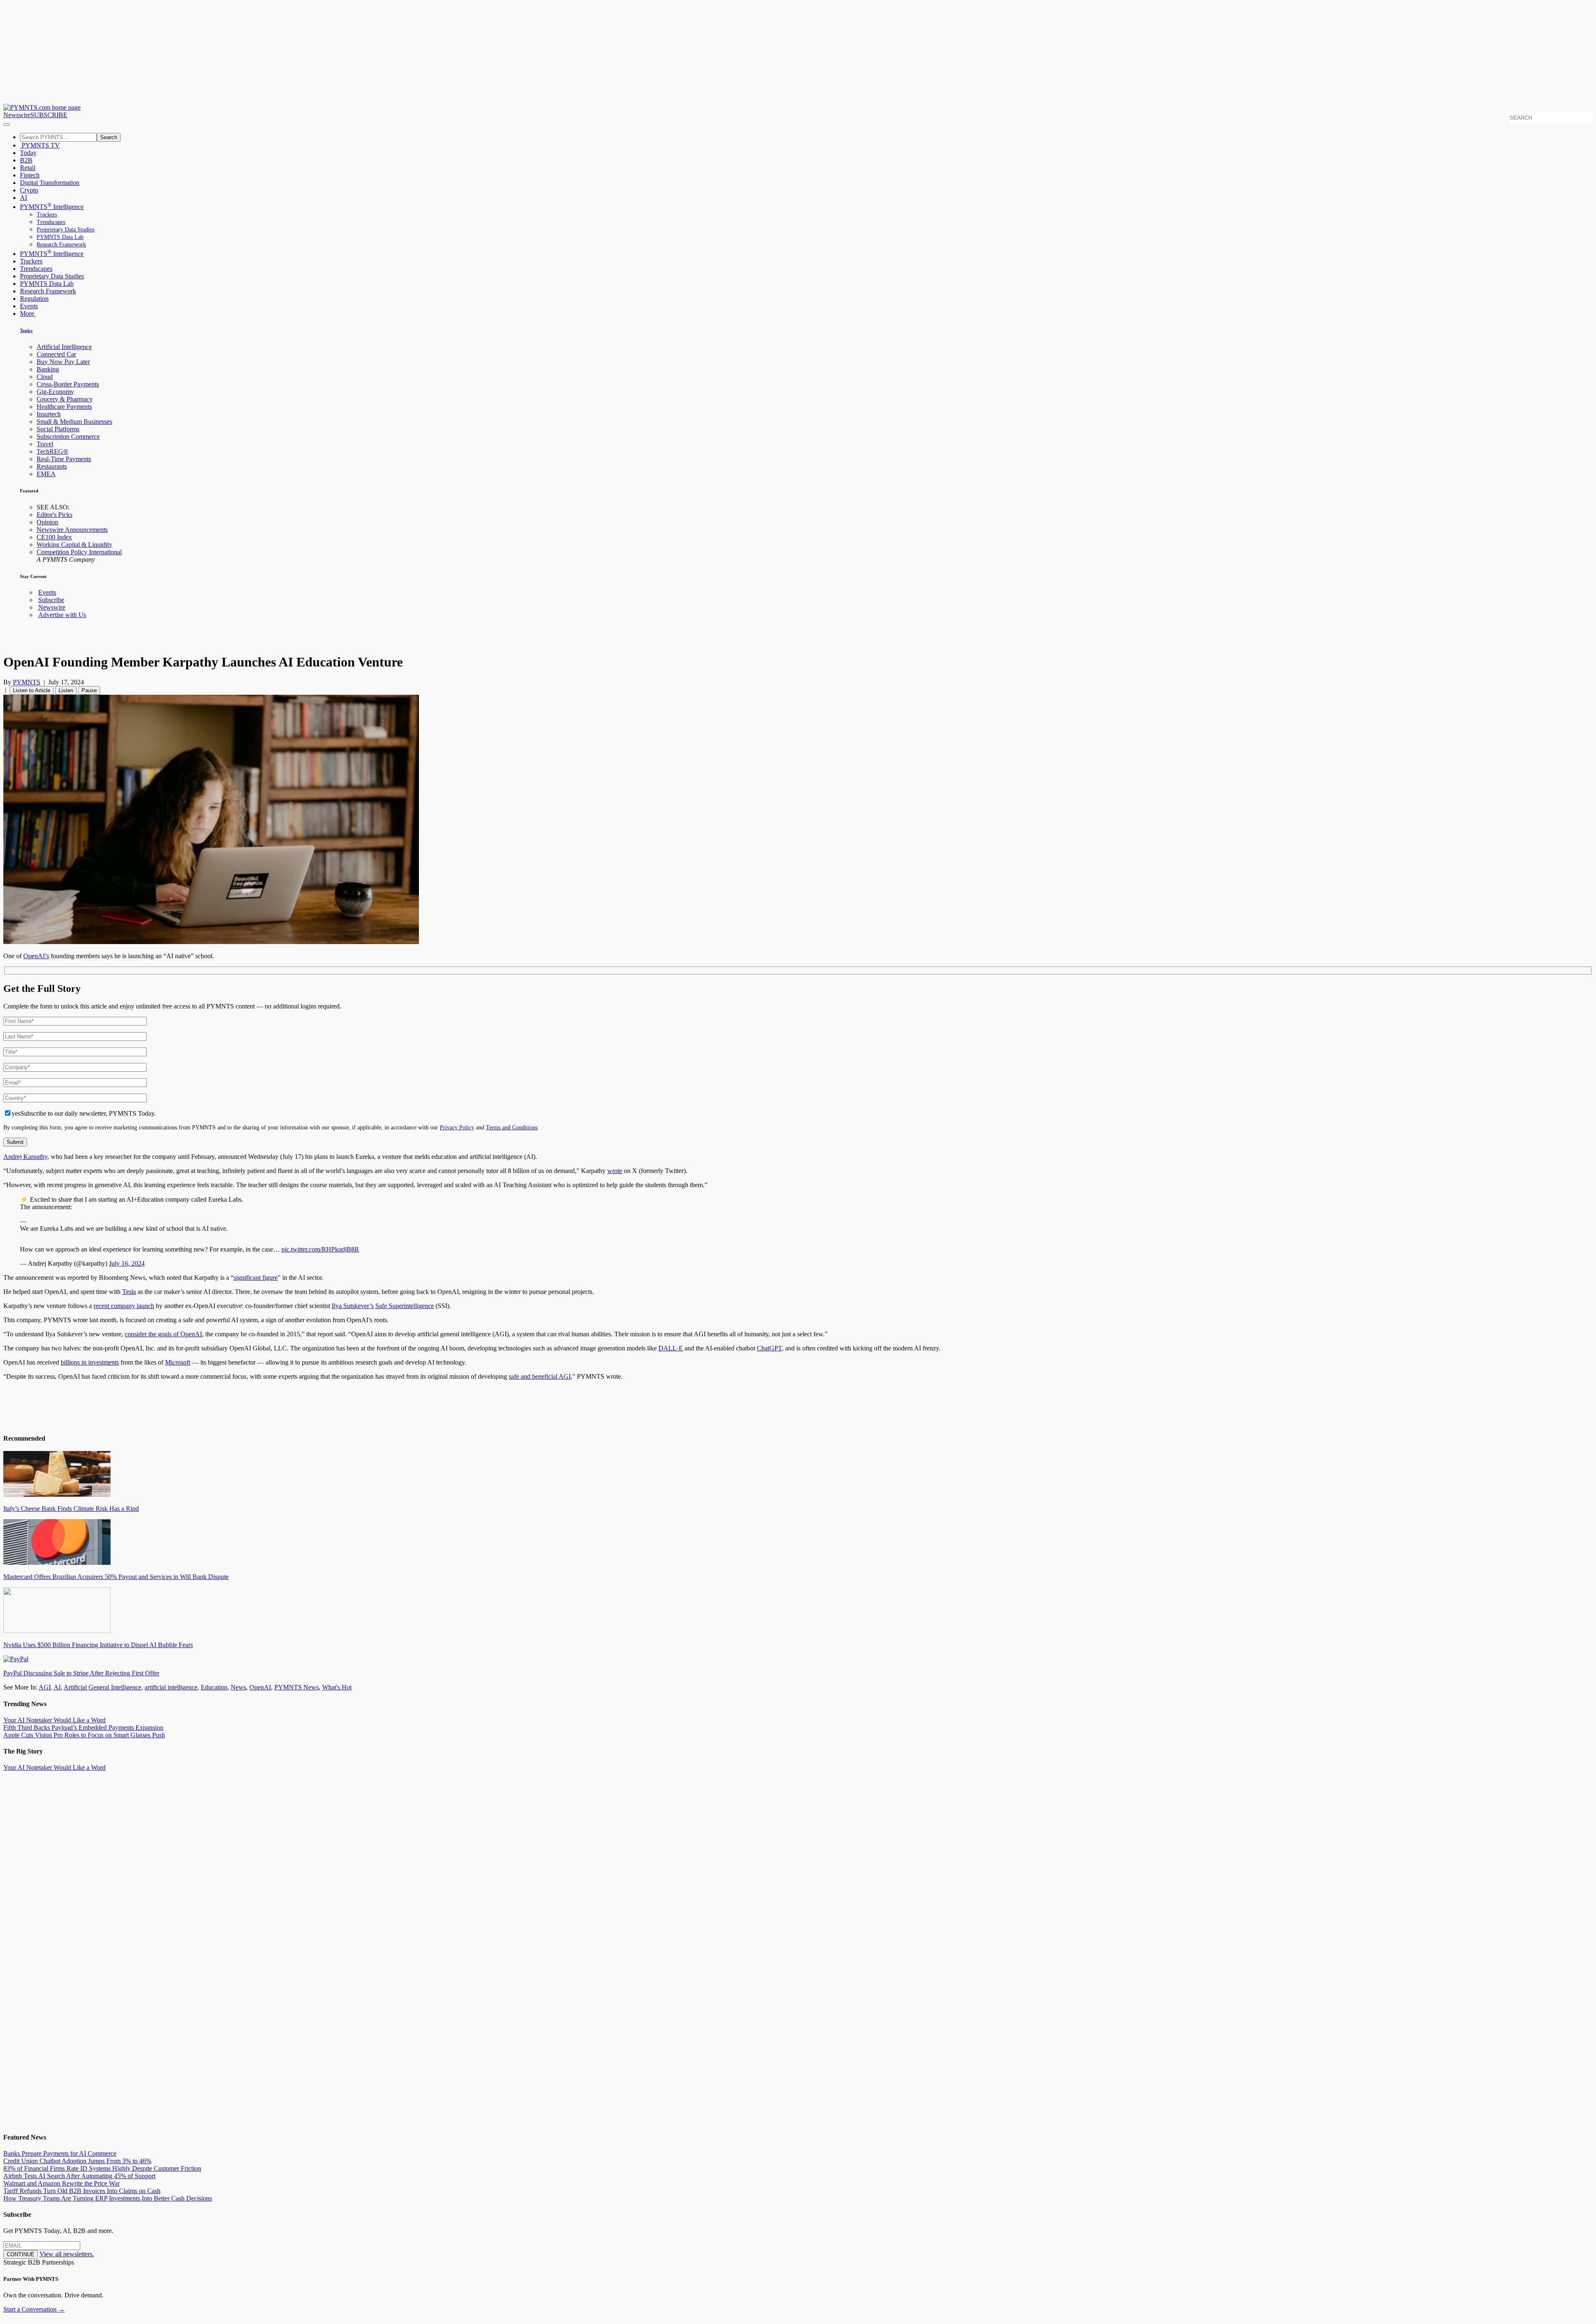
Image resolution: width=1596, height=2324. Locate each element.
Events (29, 306)
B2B (26, 160)
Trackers (47, 215)
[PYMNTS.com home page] (42, 107)
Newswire (17, 115)
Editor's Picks (54, 515)
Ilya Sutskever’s (353, 1306)
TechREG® (52, 451)
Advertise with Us (62, 615)
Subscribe (51, 600)
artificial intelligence (171, 1687)
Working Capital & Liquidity (74, 545)
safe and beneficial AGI (540, 1376)
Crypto (29, 190)
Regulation (34, 299)
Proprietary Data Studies (65, 230)
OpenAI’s (36, 956)
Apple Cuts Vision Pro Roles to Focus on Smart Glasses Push (84, 1735)
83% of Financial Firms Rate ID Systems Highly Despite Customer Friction (102, 2168)
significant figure (256, 1278)
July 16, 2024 (127, 1263)
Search (109, 137)
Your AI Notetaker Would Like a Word (54, 1720)
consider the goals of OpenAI (163, 1334)
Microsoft (178, 1362)
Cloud (45, 377)
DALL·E (671, 1348)
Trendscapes (51, 222)
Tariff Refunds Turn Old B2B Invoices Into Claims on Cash (82, 2191)
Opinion (47, 522)
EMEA (46, 474)
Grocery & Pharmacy (65, 399)
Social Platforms (58, 429)
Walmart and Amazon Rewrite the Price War (62, 2183)
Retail (28, 168)
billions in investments (90, 1362)
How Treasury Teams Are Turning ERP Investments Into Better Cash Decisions (108, 2198)
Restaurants (52, 466)
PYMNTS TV (40, 145)
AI (23, 198)
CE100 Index (54, 537)
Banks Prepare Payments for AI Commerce (60, 2153)
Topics (26, 330)
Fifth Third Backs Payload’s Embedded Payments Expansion (83, 1728)
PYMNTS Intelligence (52, 207)
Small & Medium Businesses (74, 422)
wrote (615, 1171)
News (238, 1687)
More (28, 314)
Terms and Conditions (512, 1127)
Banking (48, 369)
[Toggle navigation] (7, 125)
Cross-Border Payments (68, 384)
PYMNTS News (297, 1687)
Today (28, 153)
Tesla (129, 1292)
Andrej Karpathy (25, 1157)
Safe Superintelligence (405, 1306)
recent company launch (124, 1306)
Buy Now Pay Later (63, 362)
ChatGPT (769, 1348)
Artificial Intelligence (64, 347)
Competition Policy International (79, 552)
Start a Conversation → (34, 2309)
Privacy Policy (457, 1127)
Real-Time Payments (64, 459)
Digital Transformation (50, 183)
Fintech (30, 175)
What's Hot (337, 1687)
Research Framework (61, 245)
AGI (45, 1687)
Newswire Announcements (72, 530)
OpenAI (260, 1687)
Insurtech (49, 414)
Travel (45, 444)
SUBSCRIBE (49, 115)
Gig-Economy (55, 392)
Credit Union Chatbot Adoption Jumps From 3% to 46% (77, 2161)
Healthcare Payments (64, 407)
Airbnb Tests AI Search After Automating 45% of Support (79, 2176)
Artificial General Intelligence (102, 1687)
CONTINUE (21, 2254)
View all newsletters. (67, 2254)
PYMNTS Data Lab (60, 237)
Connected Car (56, 354)
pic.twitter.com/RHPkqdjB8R (320, 1249)
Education (214, 1687)
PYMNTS (27, 682)
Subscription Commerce (68, 437)
